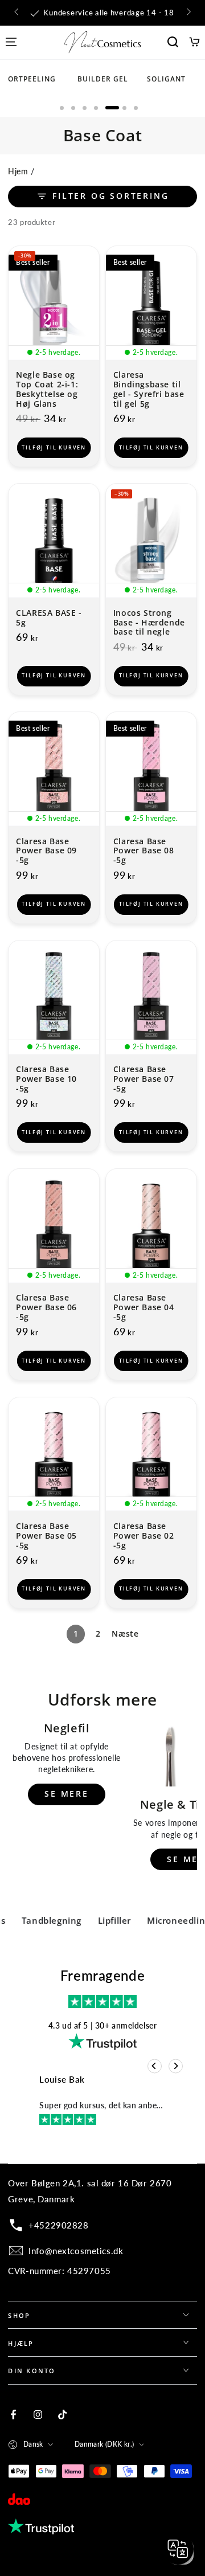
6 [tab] (124, 108)
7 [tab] (136, 108)
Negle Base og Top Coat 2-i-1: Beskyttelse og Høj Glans (47, 389)
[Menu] (11, 42)
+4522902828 (58, 2225)
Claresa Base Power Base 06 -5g (46, 1308)
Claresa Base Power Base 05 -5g (46, 1536)
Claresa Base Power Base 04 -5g (144, 1308)
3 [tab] (85, 108)
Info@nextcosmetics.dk (76, 2251)
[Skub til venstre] (17, 13)
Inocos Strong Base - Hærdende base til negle (149, 623)
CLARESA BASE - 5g (49, 618)
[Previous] (155, 2066)
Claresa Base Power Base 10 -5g (46, 1079)
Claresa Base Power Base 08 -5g (144, 851)
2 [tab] (73, 108)
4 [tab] (96, 108)
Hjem (18, 171)
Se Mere (67, 1794)
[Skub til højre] (187, 13)
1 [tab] (62, 108)
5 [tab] (112, 108)
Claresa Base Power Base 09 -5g (46, 851)
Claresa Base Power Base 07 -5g (144, 1079)
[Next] (176, 2066)
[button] (173, 42)
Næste (125, 1633)
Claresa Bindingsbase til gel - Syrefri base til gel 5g (149, 389)
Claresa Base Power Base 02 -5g (144, 1536)
